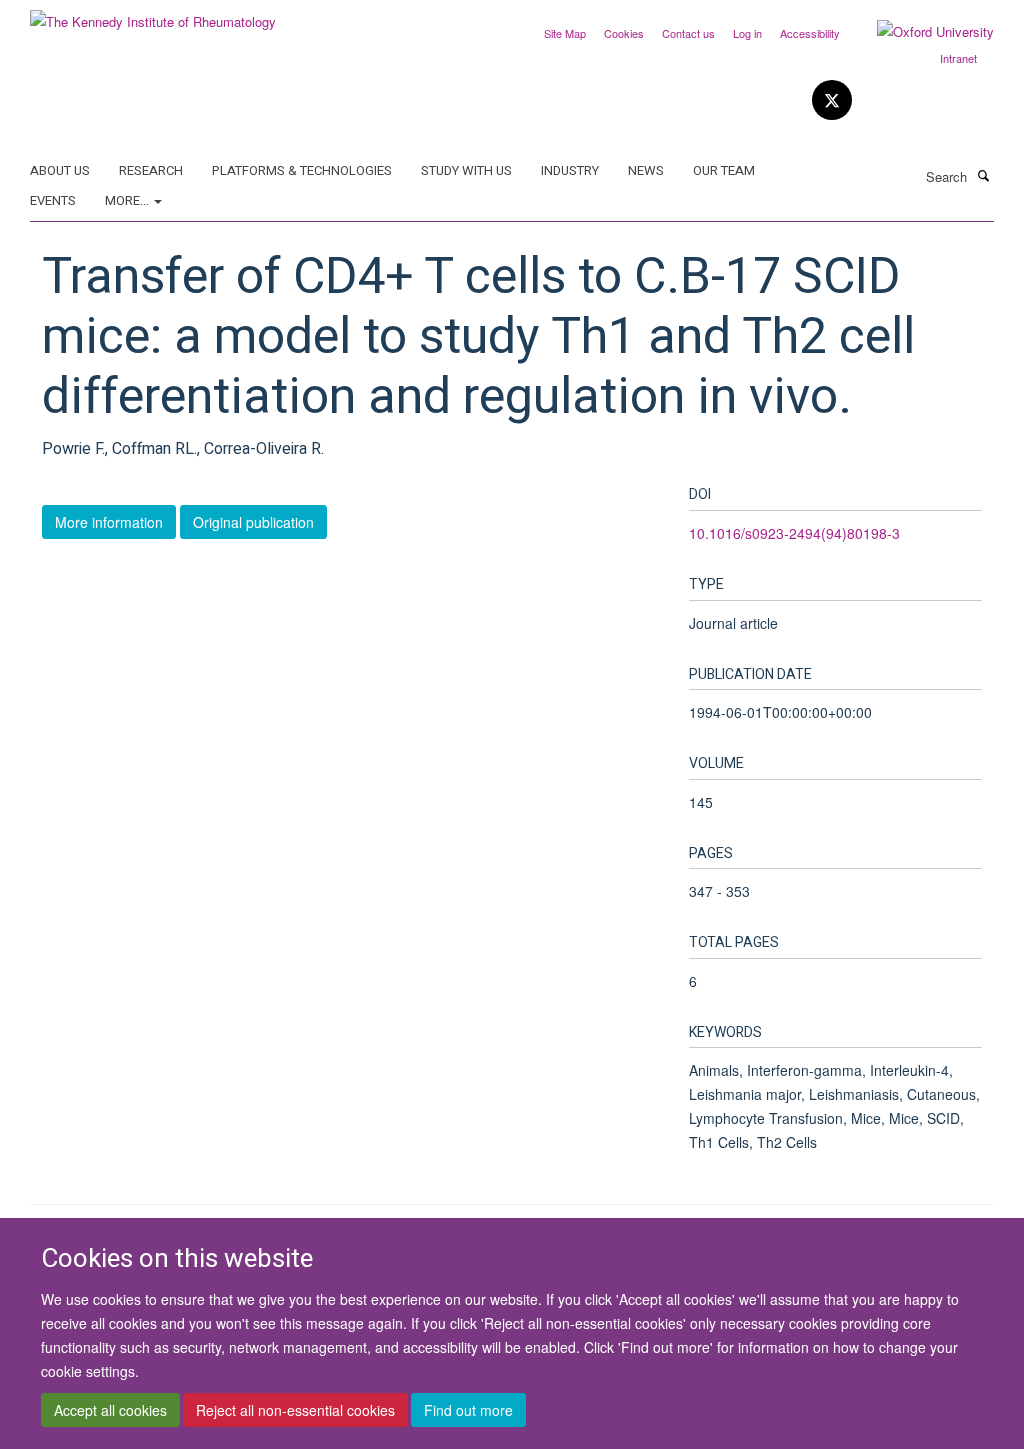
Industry (570, 170)
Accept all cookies (110, 1410)
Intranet (958, 58)
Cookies (624, 33)
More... (128, 200)
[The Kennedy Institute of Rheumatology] (153, 14)
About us (60, 170)
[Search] (983, 175)
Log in (747, 33)
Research (151, 170)
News (646, 170)
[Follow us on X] (832, 100)
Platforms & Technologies (302, 170)
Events (53, 200)
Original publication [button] (253, 522)
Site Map (565, 33)
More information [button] (109, 522)
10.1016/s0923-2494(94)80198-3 (794, 533)
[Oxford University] (920, 32)
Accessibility (810, 33)
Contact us (688, 33)
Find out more (468, 1410)
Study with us (466, 170)
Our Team (724, 170)
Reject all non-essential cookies (295, 1410)
